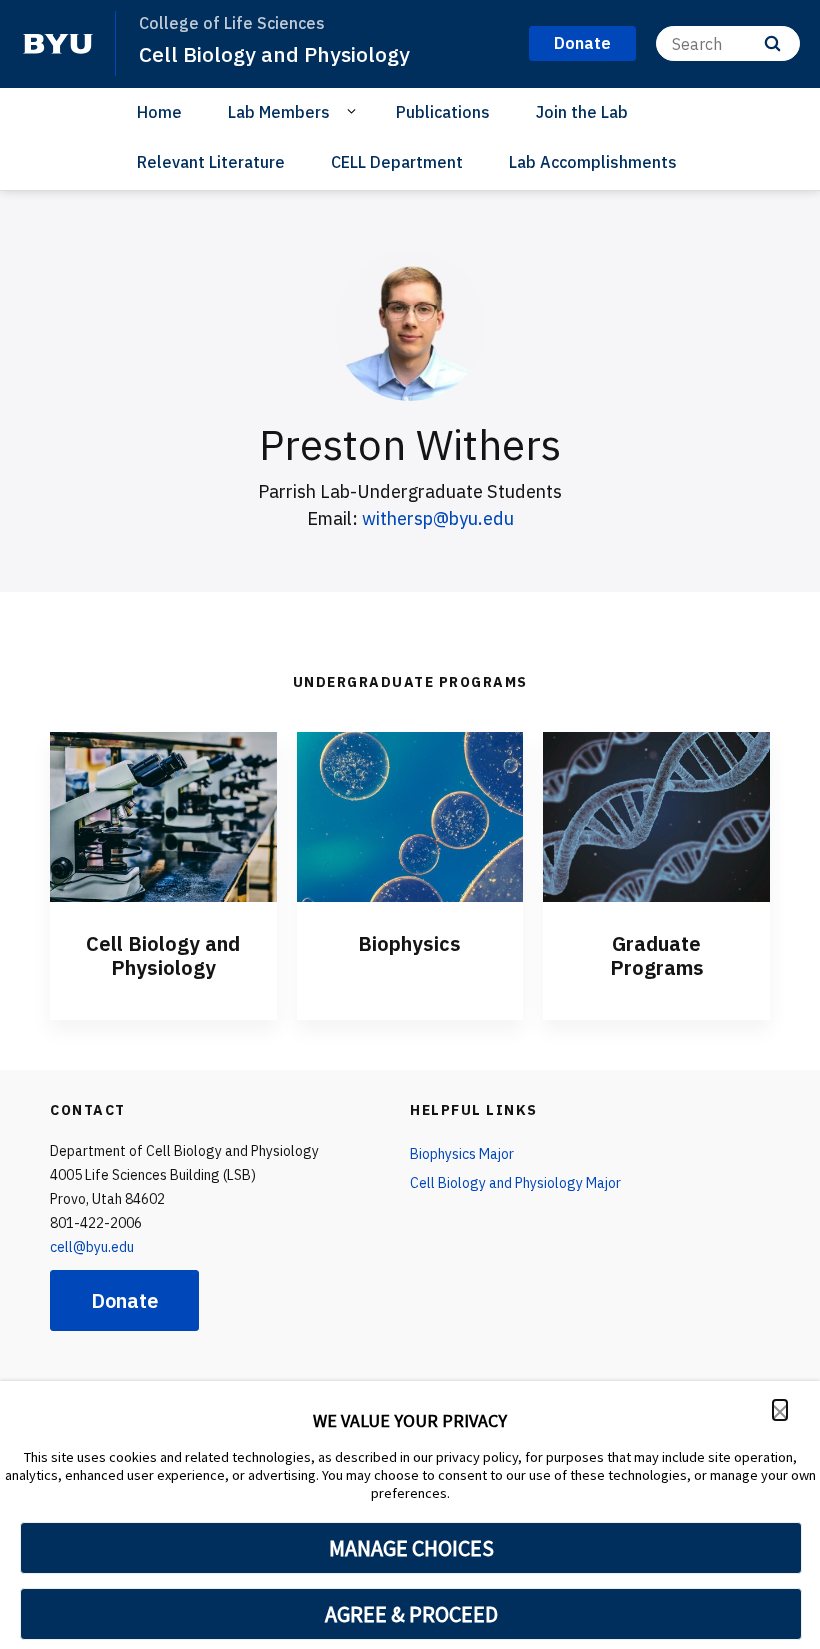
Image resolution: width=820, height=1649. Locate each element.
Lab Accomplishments (593, 162)
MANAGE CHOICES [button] (411, 1548)
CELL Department (397, 162)
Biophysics (409, 943)
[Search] (772, 43)
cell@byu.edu (92, 1247)
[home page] (58, 44)
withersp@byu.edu (438, 518)
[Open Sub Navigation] (354, 111)
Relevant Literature (211, 162)
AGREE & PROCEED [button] (411, 1614)
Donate (124, 1300)
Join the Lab (582, 112)
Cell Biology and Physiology (274, 54)
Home (159, 112)
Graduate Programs (657, 955)
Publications (443, 112)
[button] (780, 1410)
